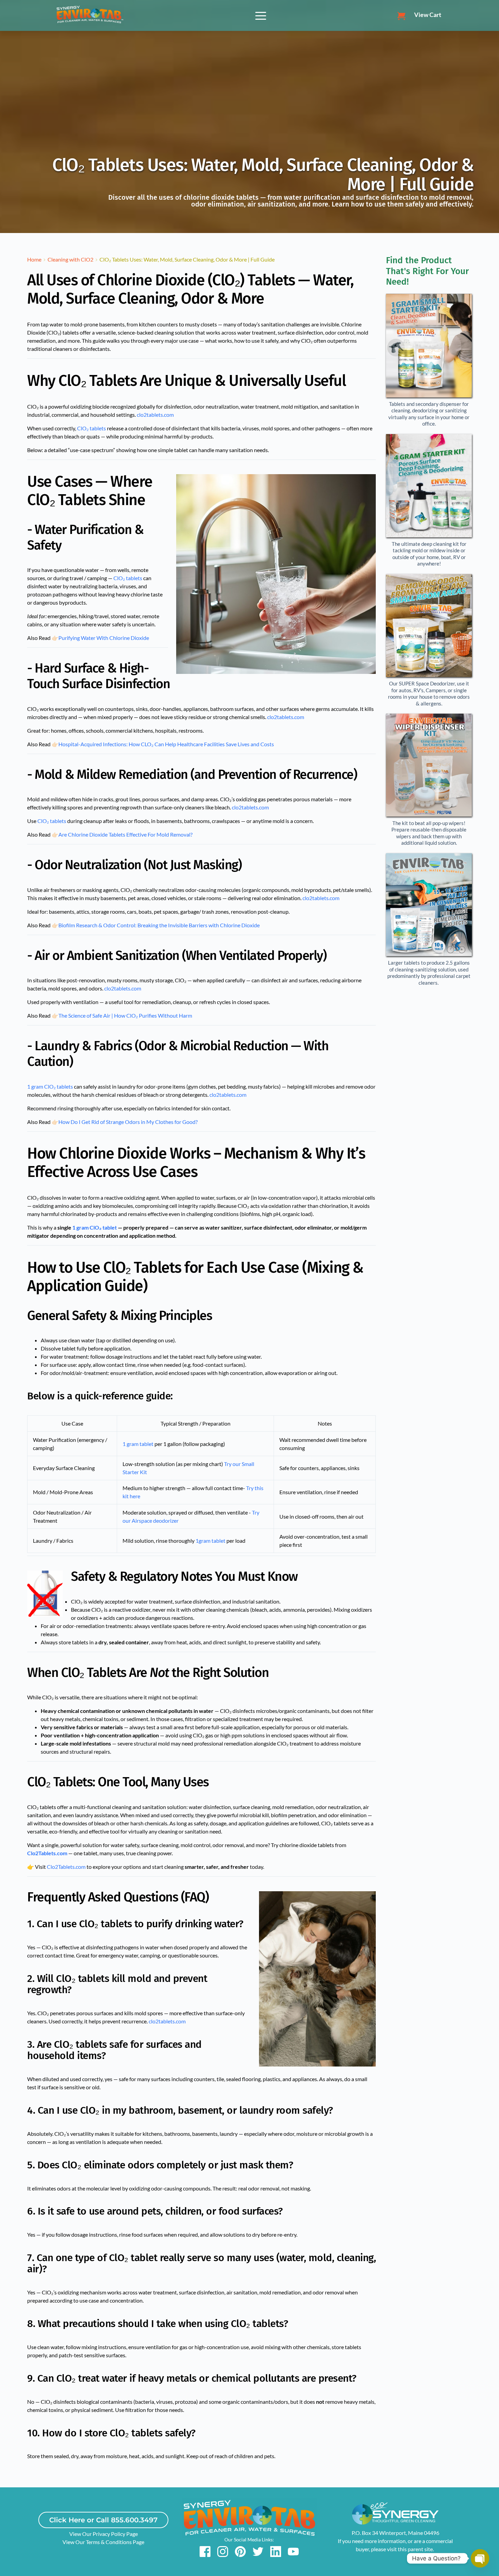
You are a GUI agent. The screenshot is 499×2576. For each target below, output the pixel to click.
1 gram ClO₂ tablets (50, 1086)
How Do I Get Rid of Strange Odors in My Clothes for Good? (128, 1122)
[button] (261, 16)
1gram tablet (210, 1541)
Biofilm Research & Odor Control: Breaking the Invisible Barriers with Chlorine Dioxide (159, 925)
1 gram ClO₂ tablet (95, 1227)
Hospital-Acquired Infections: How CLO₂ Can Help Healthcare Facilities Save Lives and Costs (166, 744)
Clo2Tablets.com (47, 1853)
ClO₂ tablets (91, 428)
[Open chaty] (480, 2558)
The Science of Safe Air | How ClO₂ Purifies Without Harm (125, 1015)
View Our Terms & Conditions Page (103, 2542)
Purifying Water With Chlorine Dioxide (104, 638)
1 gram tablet (138, 1444)
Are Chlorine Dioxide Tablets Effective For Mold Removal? (125, 834)
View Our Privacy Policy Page (104, 2534)
